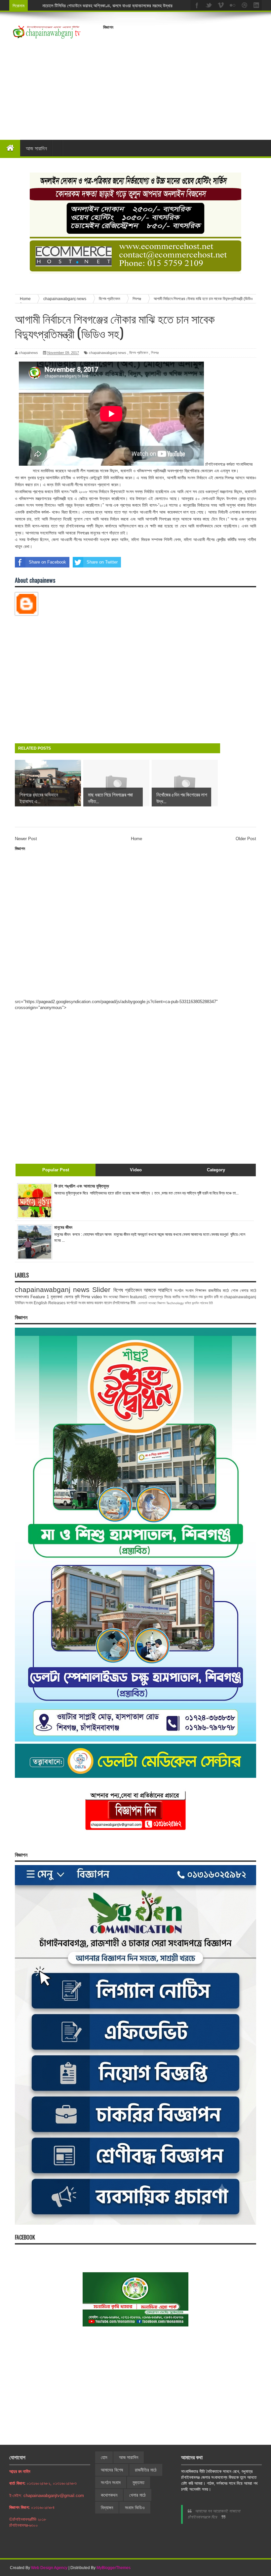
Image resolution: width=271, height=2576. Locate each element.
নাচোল (108, 1303)
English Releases (50, 1303)
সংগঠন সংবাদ (184, 1290)
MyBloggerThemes (114, 2568)
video (97, 1297)
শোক (234, 1290)
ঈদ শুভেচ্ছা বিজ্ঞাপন (116, 1297)
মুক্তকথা (57, 1297)
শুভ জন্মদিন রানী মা (211, 1297)
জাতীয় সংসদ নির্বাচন (185, 1297)
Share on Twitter (102, 562)
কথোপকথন (109, 2495)
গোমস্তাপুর (156, 1297)
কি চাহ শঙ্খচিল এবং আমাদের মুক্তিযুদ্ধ (82, 1186)
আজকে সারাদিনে (158, 1290)
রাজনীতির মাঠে (218, 1290)
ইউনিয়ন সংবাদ (24, 1303)
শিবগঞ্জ (155, 353)
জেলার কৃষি (72, 1297)
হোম (104, 2457)
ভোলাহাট (143, 1303)
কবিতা (188, 1303)
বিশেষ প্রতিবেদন (139, 353)
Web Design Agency (49, 2568)
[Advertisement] (187, 79)
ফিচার (168, 1297)
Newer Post (26, 839)
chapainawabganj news (108, 353)
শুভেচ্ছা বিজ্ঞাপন (157, 1303)
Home (136, 839)
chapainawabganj (240, 1297)
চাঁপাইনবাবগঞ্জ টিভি (124, 1303)
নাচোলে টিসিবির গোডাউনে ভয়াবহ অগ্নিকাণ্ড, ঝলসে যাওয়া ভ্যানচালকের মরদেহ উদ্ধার (107, 5)
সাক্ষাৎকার (22, 1297)
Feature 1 (40, 1297)
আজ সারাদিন (36, 148)
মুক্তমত (138, 2482)
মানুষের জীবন (63, 1227)
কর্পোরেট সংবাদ (76, 1303)
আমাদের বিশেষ (112, 2470)
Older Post (246, 839)
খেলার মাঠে (248, 1290)
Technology (175, 1303)
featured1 (138, 1297)
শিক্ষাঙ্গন (201, 1290)
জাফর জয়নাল (95, 1303)
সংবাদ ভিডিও (135, 2508)
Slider (101, 1289)
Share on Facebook (47, 562)
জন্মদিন (195, 1303)
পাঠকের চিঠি (206, 1303)
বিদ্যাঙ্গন (107, 2508)
